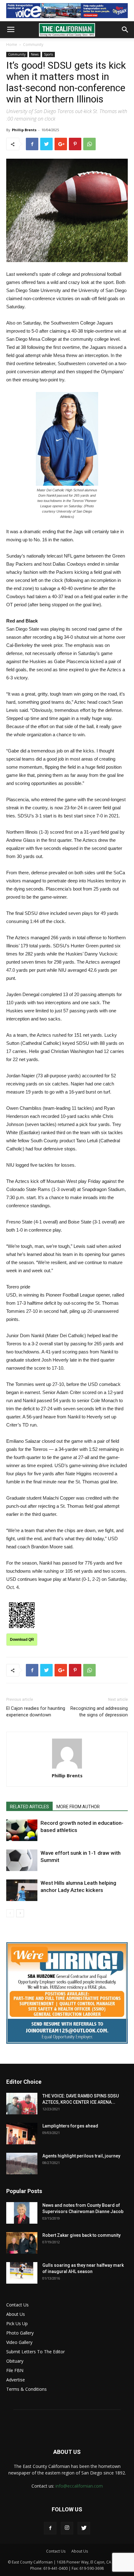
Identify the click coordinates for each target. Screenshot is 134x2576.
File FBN (15, 2370)
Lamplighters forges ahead (70, 2126)
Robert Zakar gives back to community (81, 2235)
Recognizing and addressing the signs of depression (99, 1712)
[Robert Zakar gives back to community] (22, 2243)
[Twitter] (84, 2528)
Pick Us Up (17, 2323)
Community (33, 45)
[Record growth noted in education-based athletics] (22, 1830)
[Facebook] (50, 2528)
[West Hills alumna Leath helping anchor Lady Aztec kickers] (22, 1890)
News (35, 54)
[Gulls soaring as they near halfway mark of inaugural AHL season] (22, 2273)
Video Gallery (19, 2342)
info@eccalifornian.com (79, 2486)
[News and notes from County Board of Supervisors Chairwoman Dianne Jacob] (22, 2213)
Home (12, 45)
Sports (48, 54)
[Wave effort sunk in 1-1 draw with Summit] (22, 1860)
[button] (125, 30)
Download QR (22, 1640)
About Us (16, 2314)
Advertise (16, 2380)
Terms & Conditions (26, 2389)
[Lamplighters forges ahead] (22, 2134)
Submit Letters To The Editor (36, 2352)
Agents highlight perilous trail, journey (81, 2156)
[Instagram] (67, 2528)
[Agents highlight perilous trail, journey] (22, 2164)
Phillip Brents (24, 130)
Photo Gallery (20, 2333)
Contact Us (17, 2305)
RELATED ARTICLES (29, 1807)
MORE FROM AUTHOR (78, 1807)
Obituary (15, 2361)
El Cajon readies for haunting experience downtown (36, 1712)
